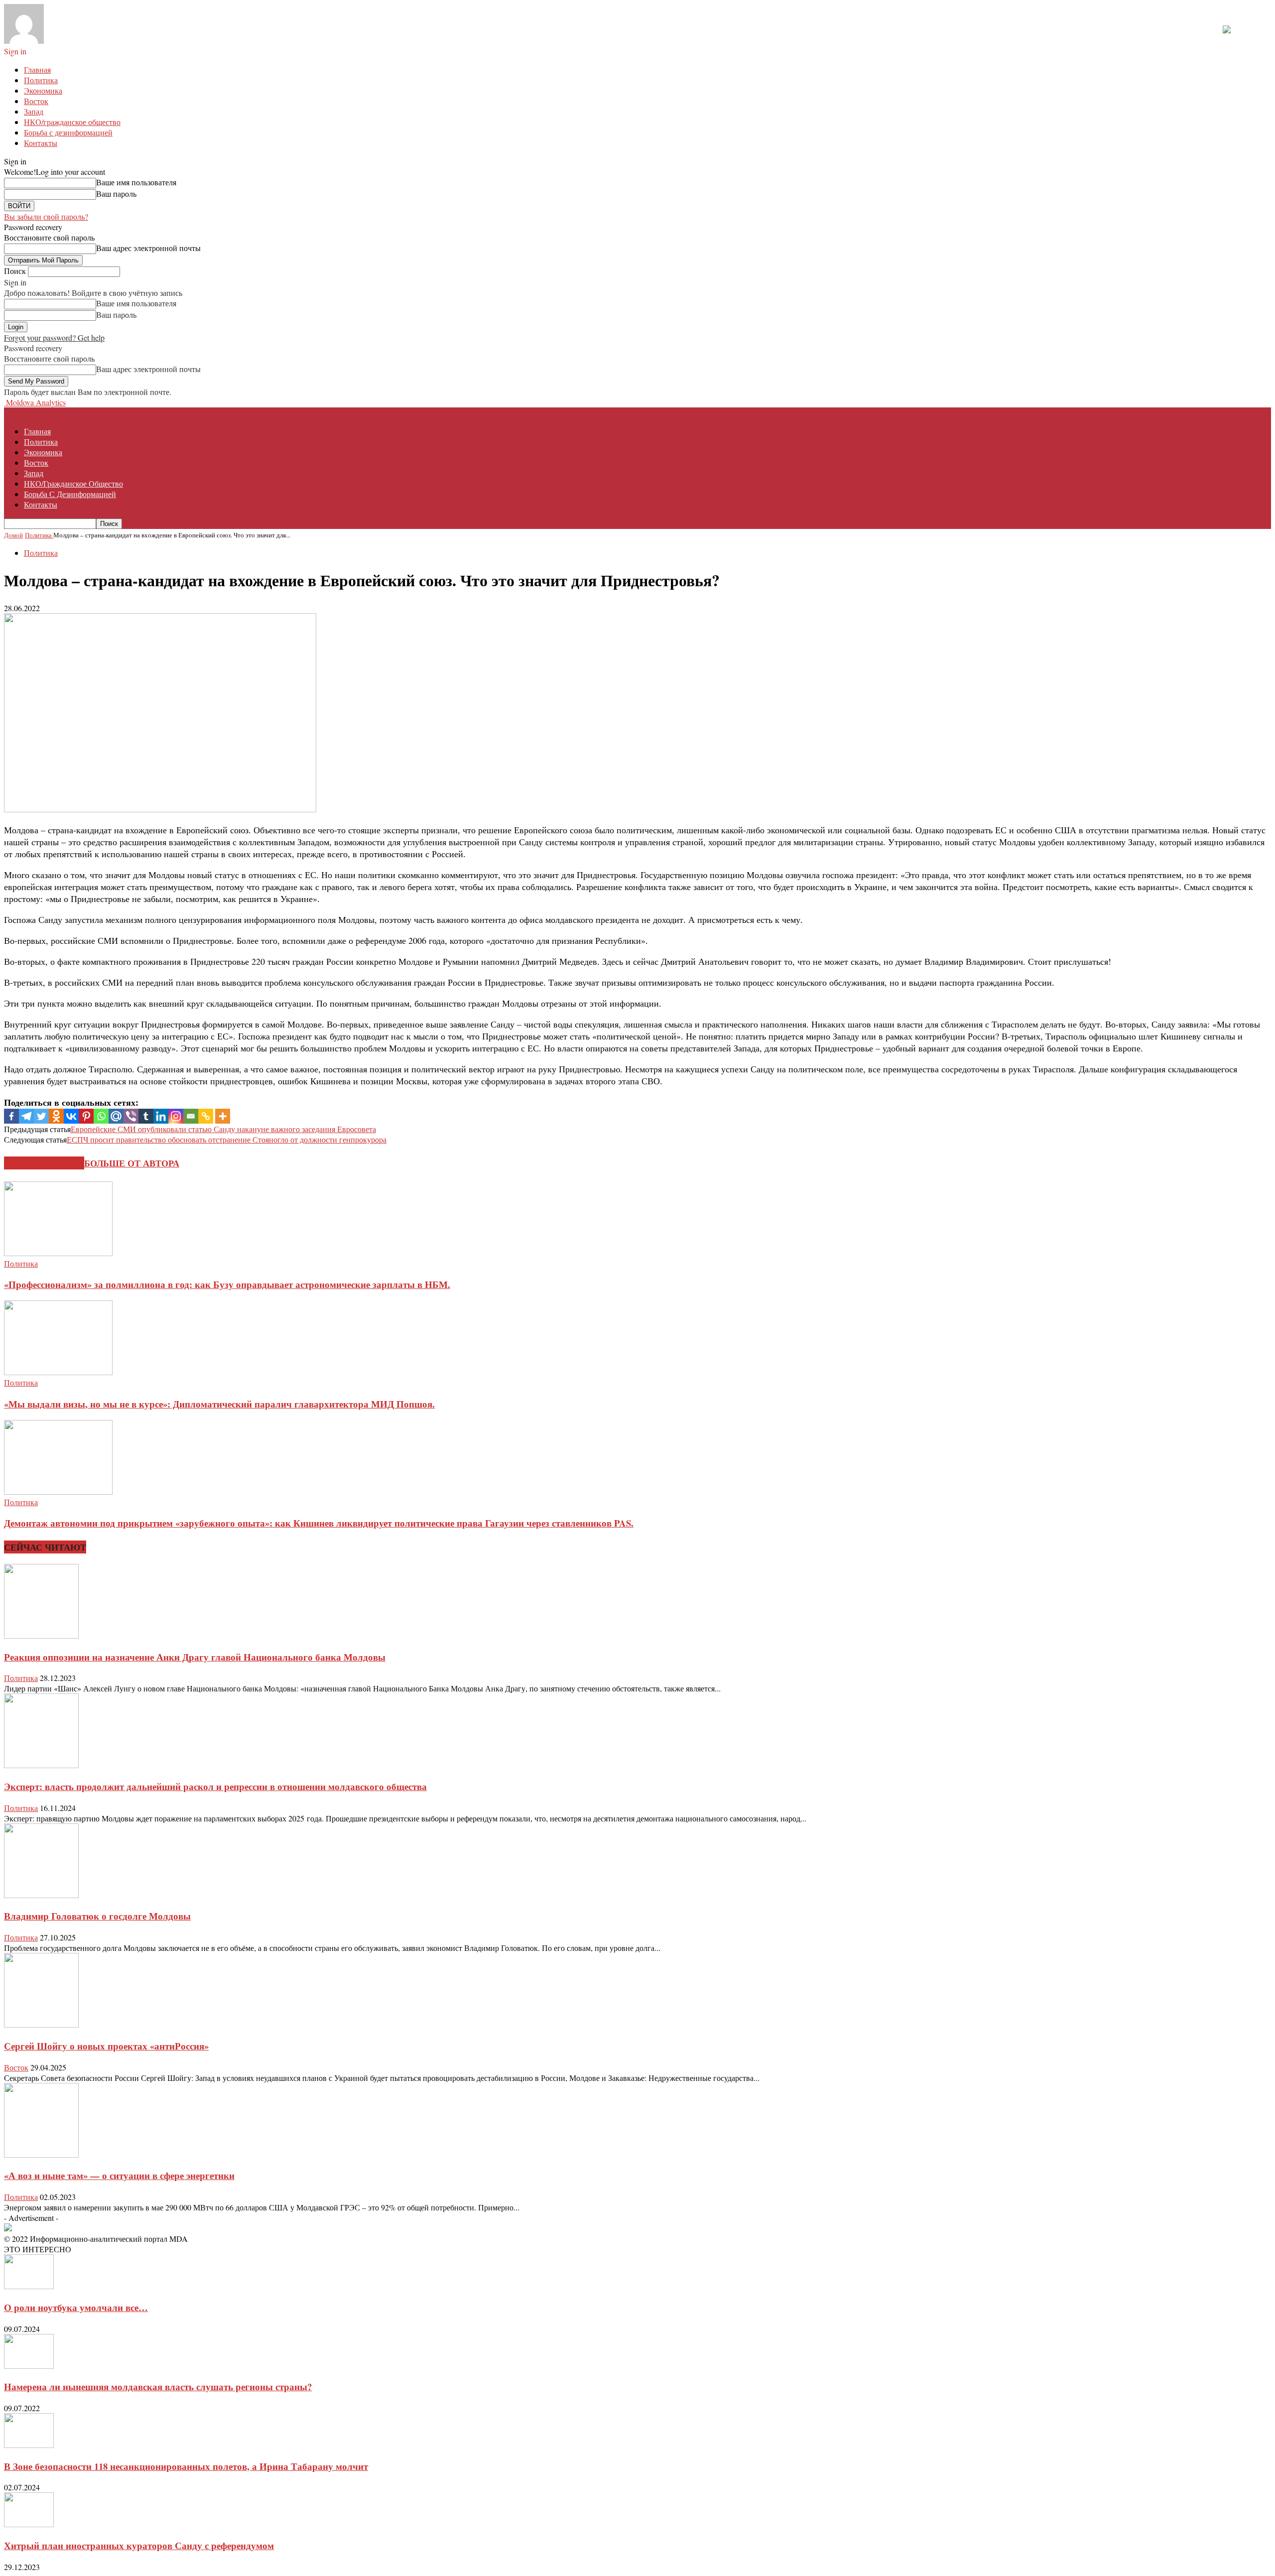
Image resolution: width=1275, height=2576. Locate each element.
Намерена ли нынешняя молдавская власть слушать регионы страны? (158, 2386)
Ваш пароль (116, 193)
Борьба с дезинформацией (68, 132)
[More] (223, 1116)
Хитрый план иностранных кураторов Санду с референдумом (139, 2545)
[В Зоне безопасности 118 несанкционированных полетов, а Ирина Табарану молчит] (29, 2445)
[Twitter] (41, 1116)
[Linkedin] (161, 1116)
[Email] (191, 1116)
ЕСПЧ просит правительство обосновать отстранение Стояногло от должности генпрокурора (227, 1139)
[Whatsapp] (101, 1116)
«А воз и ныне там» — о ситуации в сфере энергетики (119, 2175)
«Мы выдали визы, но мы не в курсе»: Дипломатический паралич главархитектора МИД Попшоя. (219, 1404)
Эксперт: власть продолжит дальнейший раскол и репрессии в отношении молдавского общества (215, 1786)
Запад (34, 111)
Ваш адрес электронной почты (148, 248)
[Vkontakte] (71, 1116)
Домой (13, 535)
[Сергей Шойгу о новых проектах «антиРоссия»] (41, 2024)
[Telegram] (26, 1116)
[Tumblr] (146, 1116)
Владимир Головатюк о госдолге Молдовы (97, 1916)
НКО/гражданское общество (72, 122)
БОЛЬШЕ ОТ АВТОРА (132, 1163)
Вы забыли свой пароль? (46, 216)
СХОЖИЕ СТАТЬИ (44, 1163)
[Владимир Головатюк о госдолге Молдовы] (41, 1895)
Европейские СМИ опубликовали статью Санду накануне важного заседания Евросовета (223, 1129)
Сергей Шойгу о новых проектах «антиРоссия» (106, 2046)
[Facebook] (11, 1116)
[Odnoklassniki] (56, 1116)
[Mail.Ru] (116, 1116)
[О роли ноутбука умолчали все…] (29, 2286)
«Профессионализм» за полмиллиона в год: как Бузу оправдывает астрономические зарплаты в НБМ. (227, 1284)
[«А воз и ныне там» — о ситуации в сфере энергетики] (41, 2154)
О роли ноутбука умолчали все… (76, 2307)
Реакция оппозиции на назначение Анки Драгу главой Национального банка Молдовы (195, 1657)
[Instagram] (176, 1116)
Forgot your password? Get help (54, 337)
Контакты (41, 143)
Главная (37, 69)
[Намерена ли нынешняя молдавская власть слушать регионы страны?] (29, 2366)
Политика (41, 80)
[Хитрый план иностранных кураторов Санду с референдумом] (29, 2524)
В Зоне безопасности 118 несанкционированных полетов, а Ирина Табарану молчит (186, 2466)
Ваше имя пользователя (136, 182)
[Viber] (131, 1116)
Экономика (43, 90)
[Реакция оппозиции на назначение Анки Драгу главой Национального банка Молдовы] (41, 1635)
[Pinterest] (86, 1116)
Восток (36, 101)
